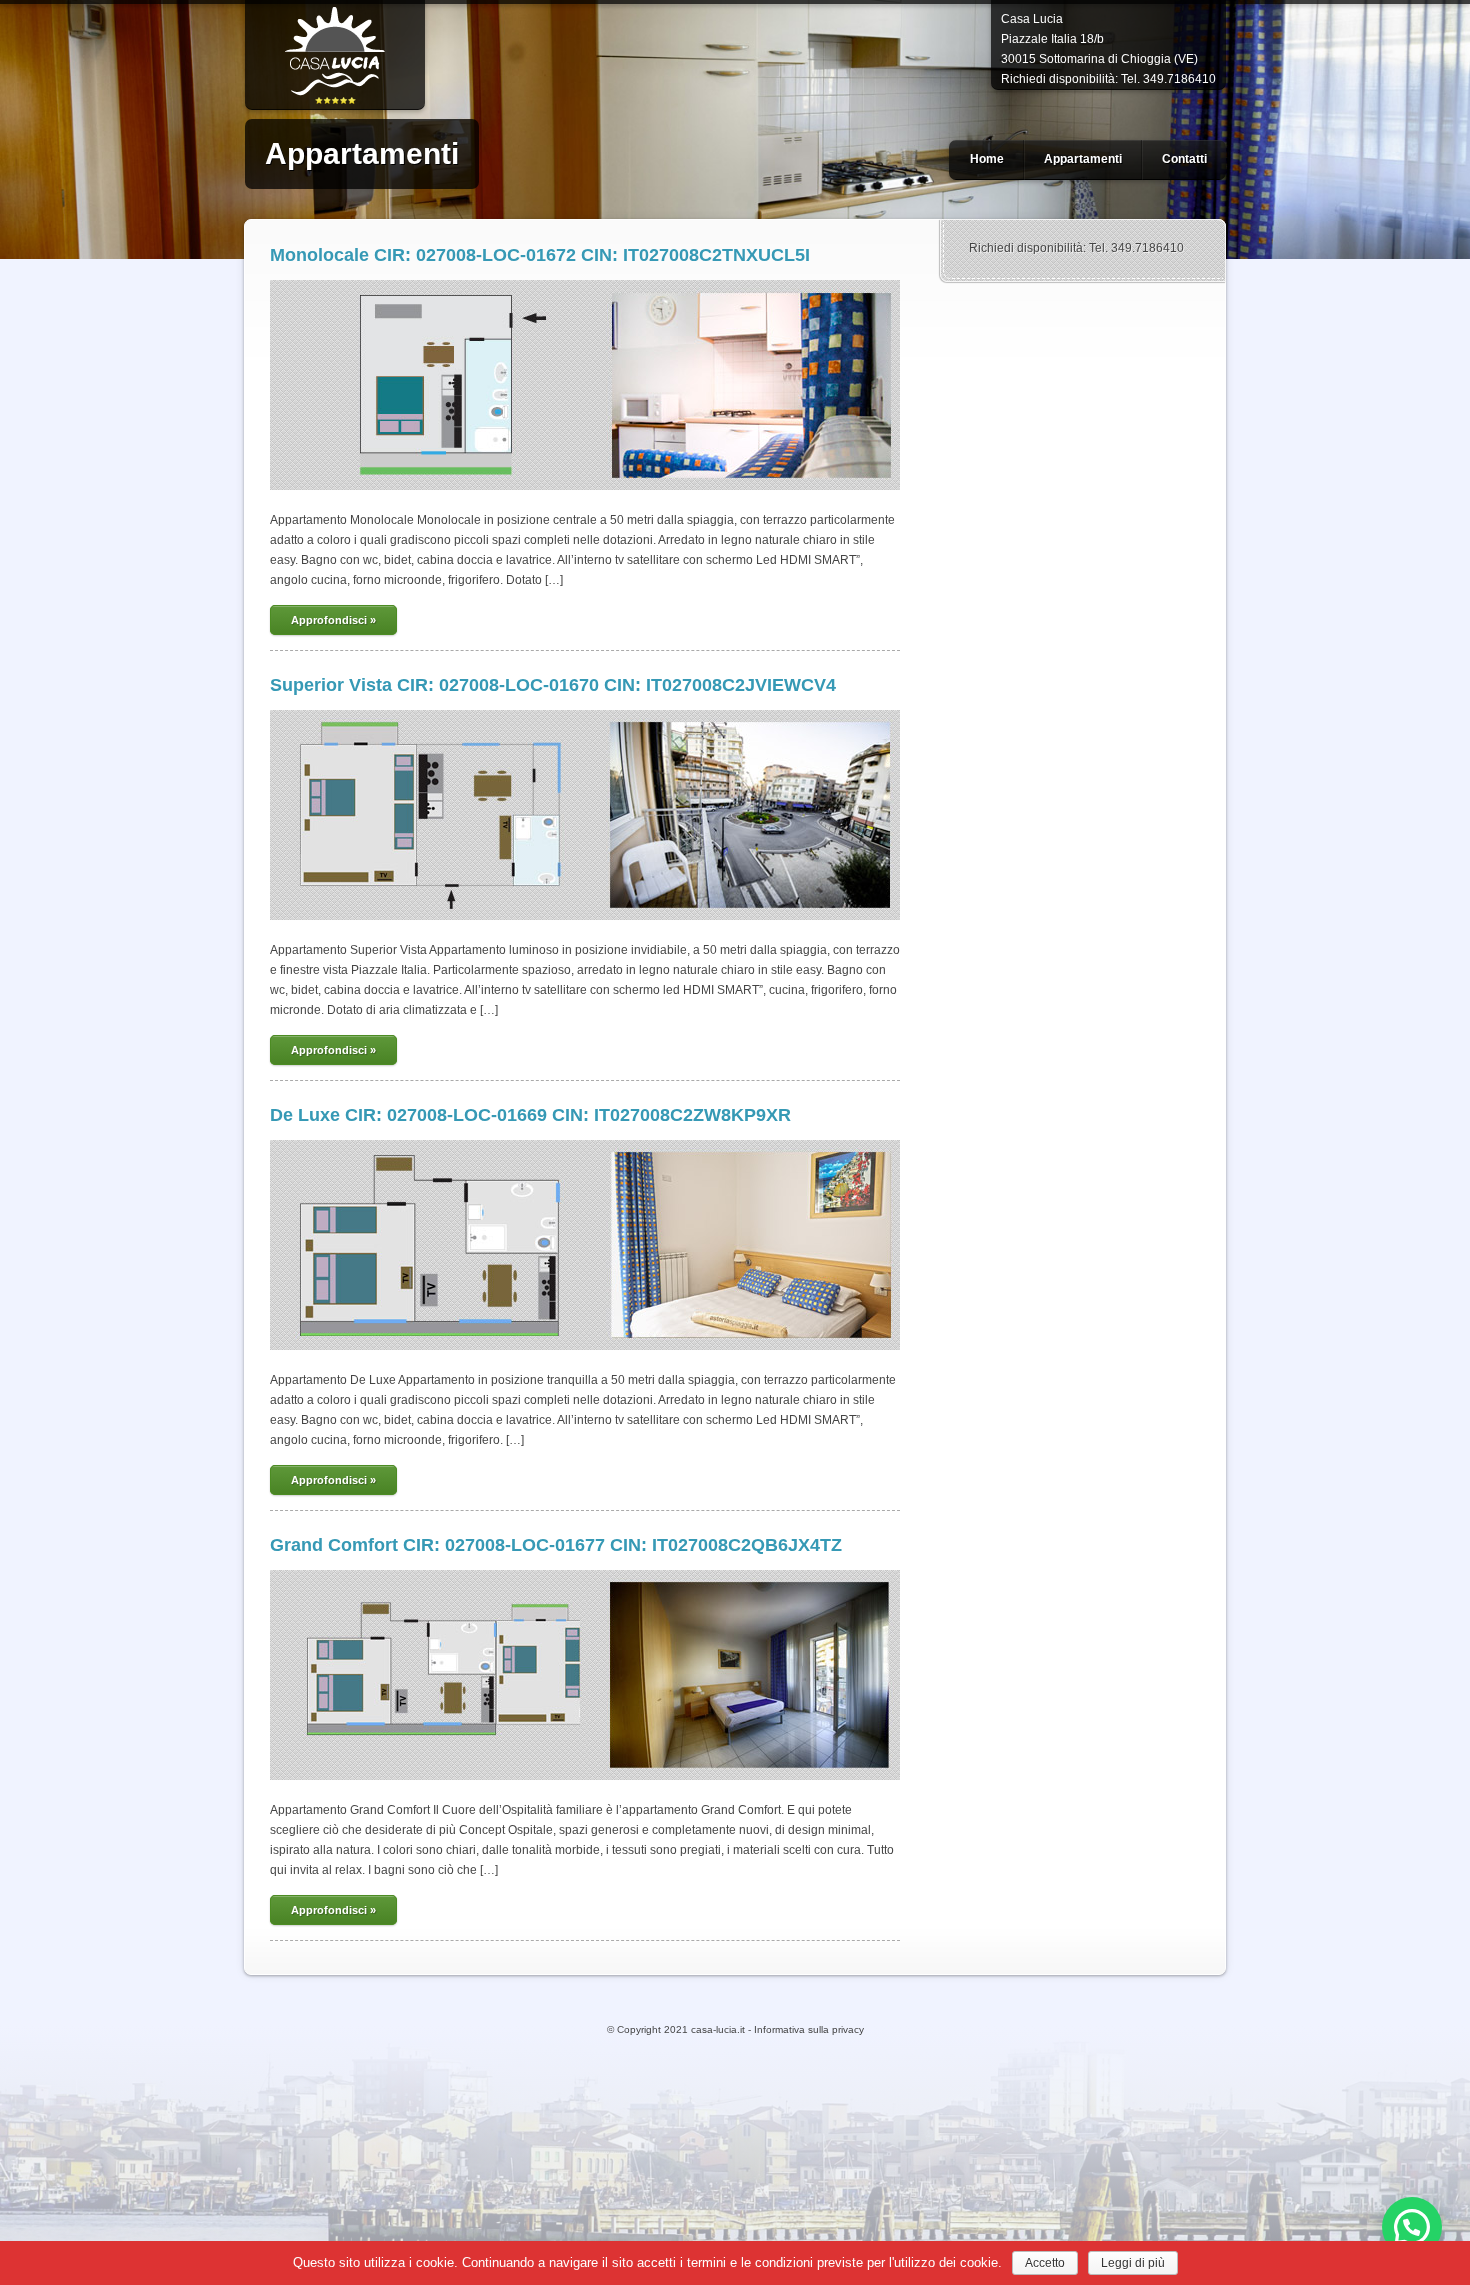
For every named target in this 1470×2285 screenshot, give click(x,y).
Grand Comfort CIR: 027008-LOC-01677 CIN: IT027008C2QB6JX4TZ (556, 1545)
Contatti (1184, 159)
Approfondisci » (333, 620)
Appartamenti (1083, 159)
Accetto (1045, 2263)
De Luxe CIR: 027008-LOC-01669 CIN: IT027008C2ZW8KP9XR (530, 1115)
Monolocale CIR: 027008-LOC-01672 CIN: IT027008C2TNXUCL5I (540, 255)
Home (987, 159)
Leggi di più (1133, 2263)
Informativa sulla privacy (809, 2029)
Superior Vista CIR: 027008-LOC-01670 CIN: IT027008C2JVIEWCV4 (553, 685)
